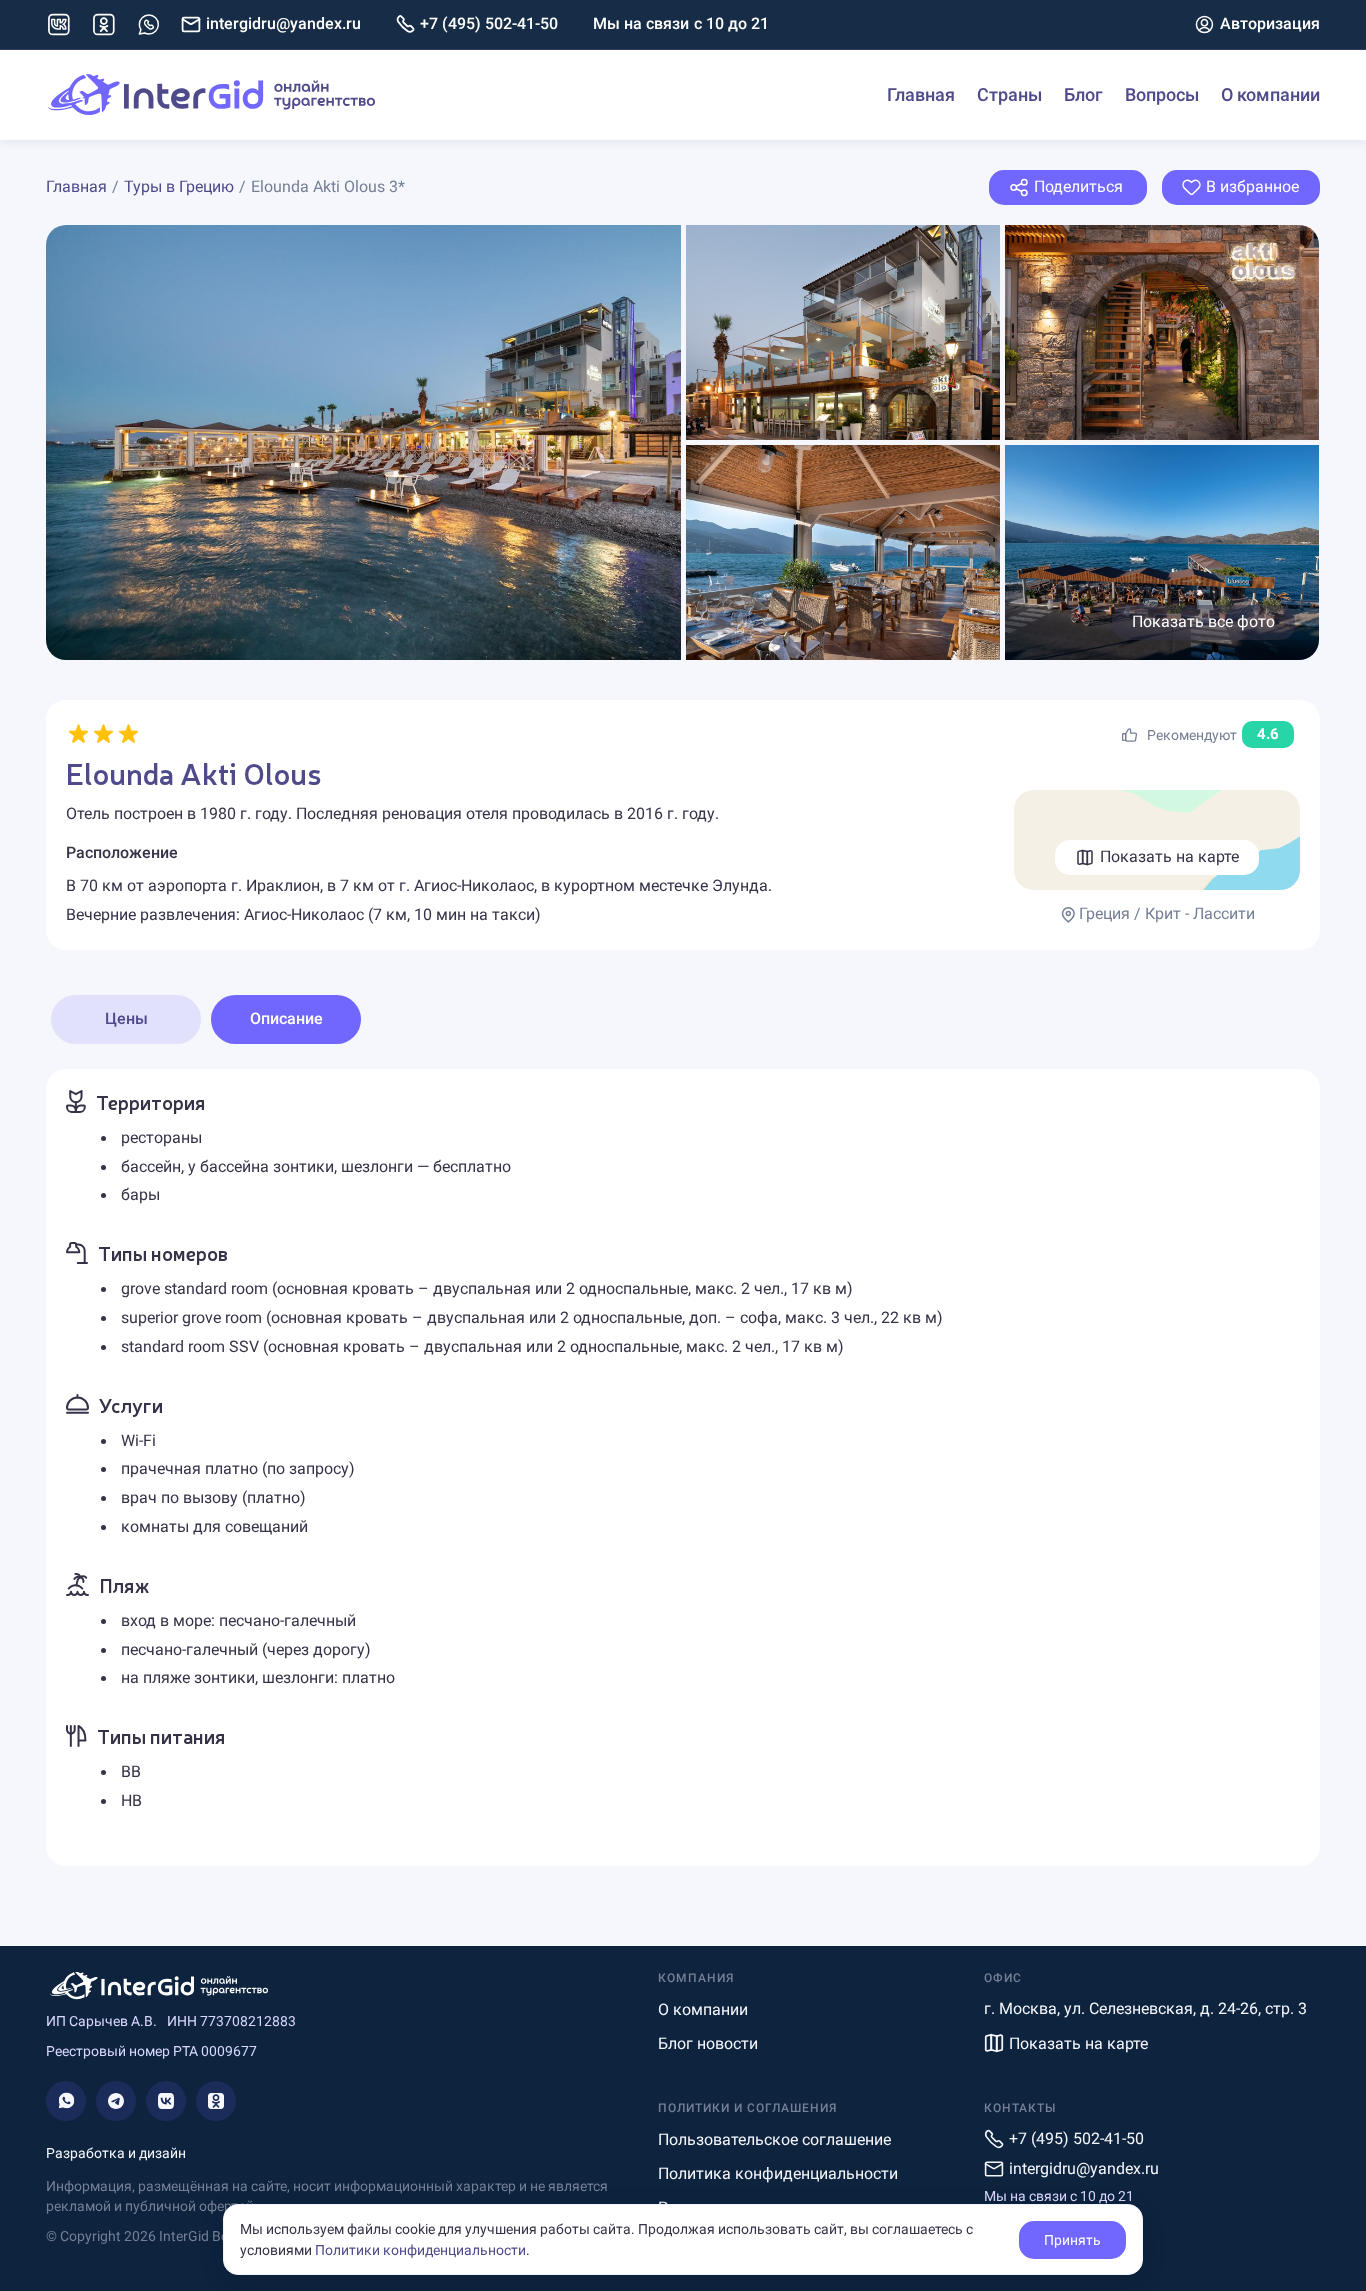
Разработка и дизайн (116, 2153)
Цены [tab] (126, 1018)
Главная (921, 94)
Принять (1072, 2240)
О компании (1270, 94)
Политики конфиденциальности (420, 2250)
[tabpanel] (683, 1467)
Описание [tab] (286, 1018)
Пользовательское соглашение (774, 2139)
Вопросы (1162, 94)
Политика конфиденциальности (778, 2173)
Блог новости (708, 2043)
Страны (1009, 94)
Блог (1083, 94)
